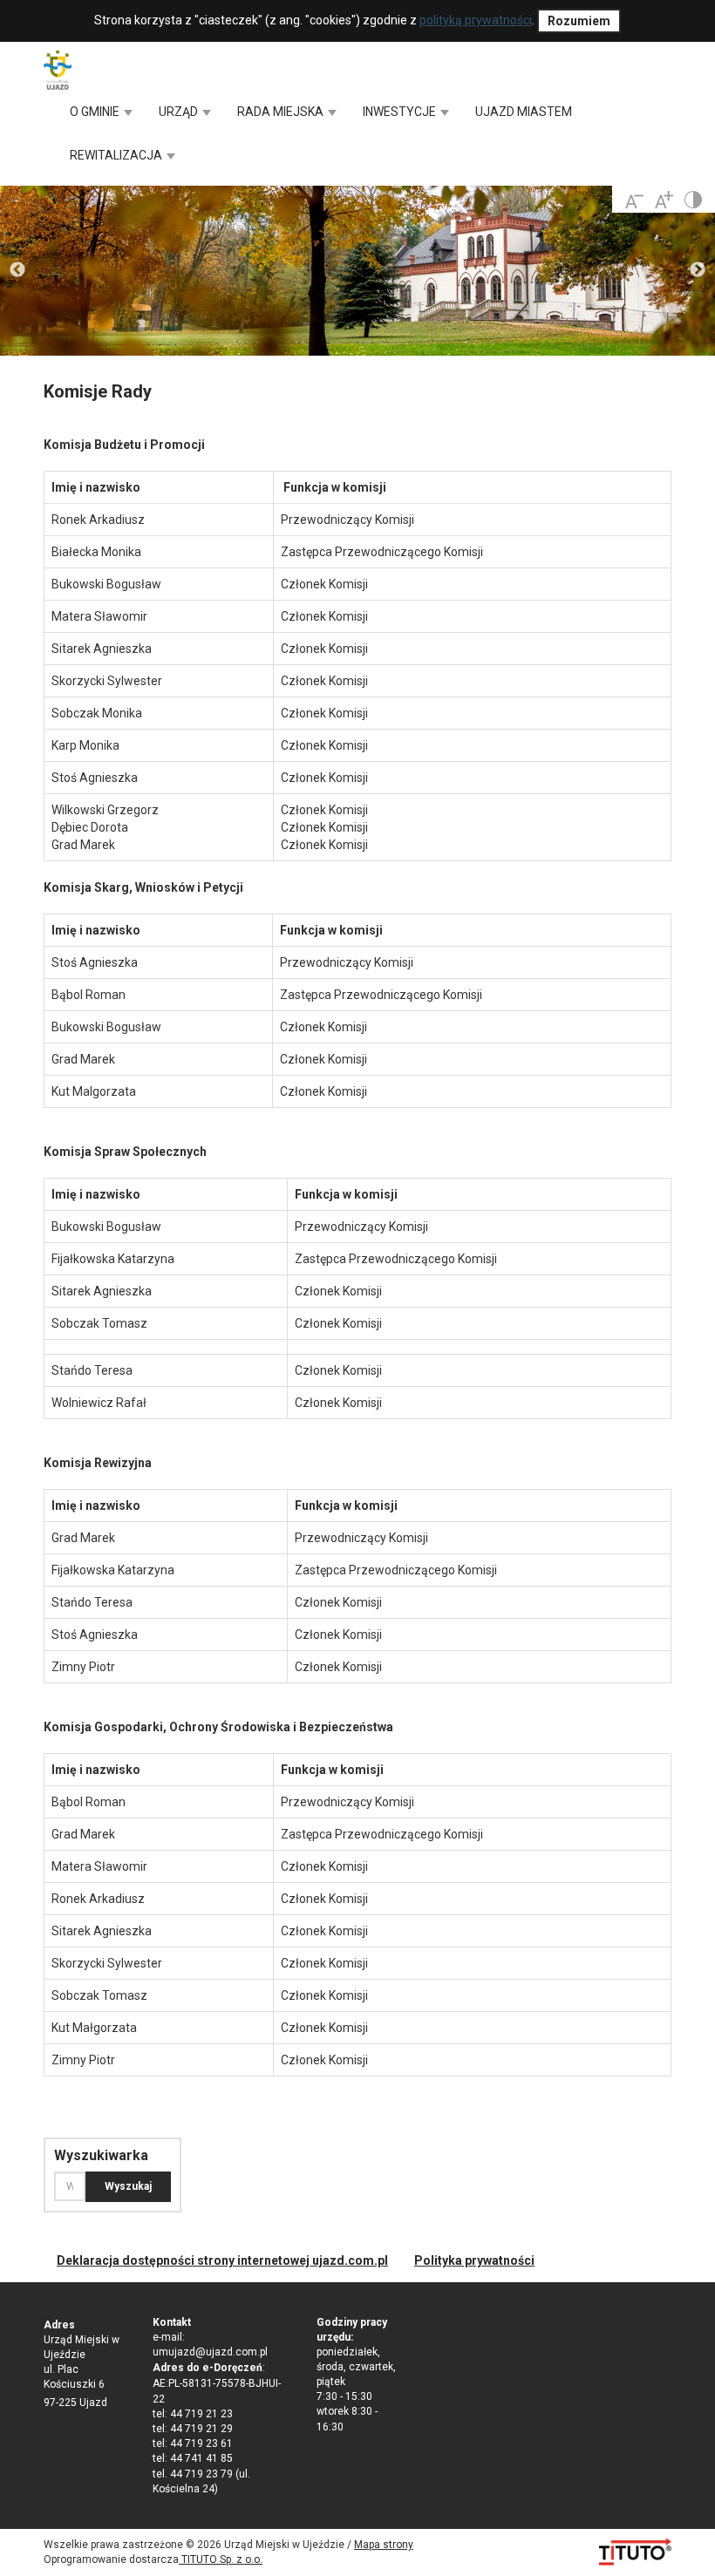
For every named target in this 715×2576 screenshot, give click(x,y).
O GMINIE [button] (96, 112)
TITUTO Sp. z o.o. (221, 2559)
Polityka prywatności (474, 2260)
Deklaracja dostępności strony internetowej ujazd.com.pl (222, 2260)
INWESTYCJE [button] (401, 112)
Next (698, 270)
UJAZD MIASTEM (524, 112)
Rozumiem (579, 21)
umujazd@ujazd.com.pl (210, 2352)
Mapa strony (384, 2545)
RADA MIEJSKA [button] (282, 112)
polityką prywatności (476, 20)
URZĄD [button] (180, 112)
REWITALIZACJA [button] (117, 155)
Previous (17, 270)
